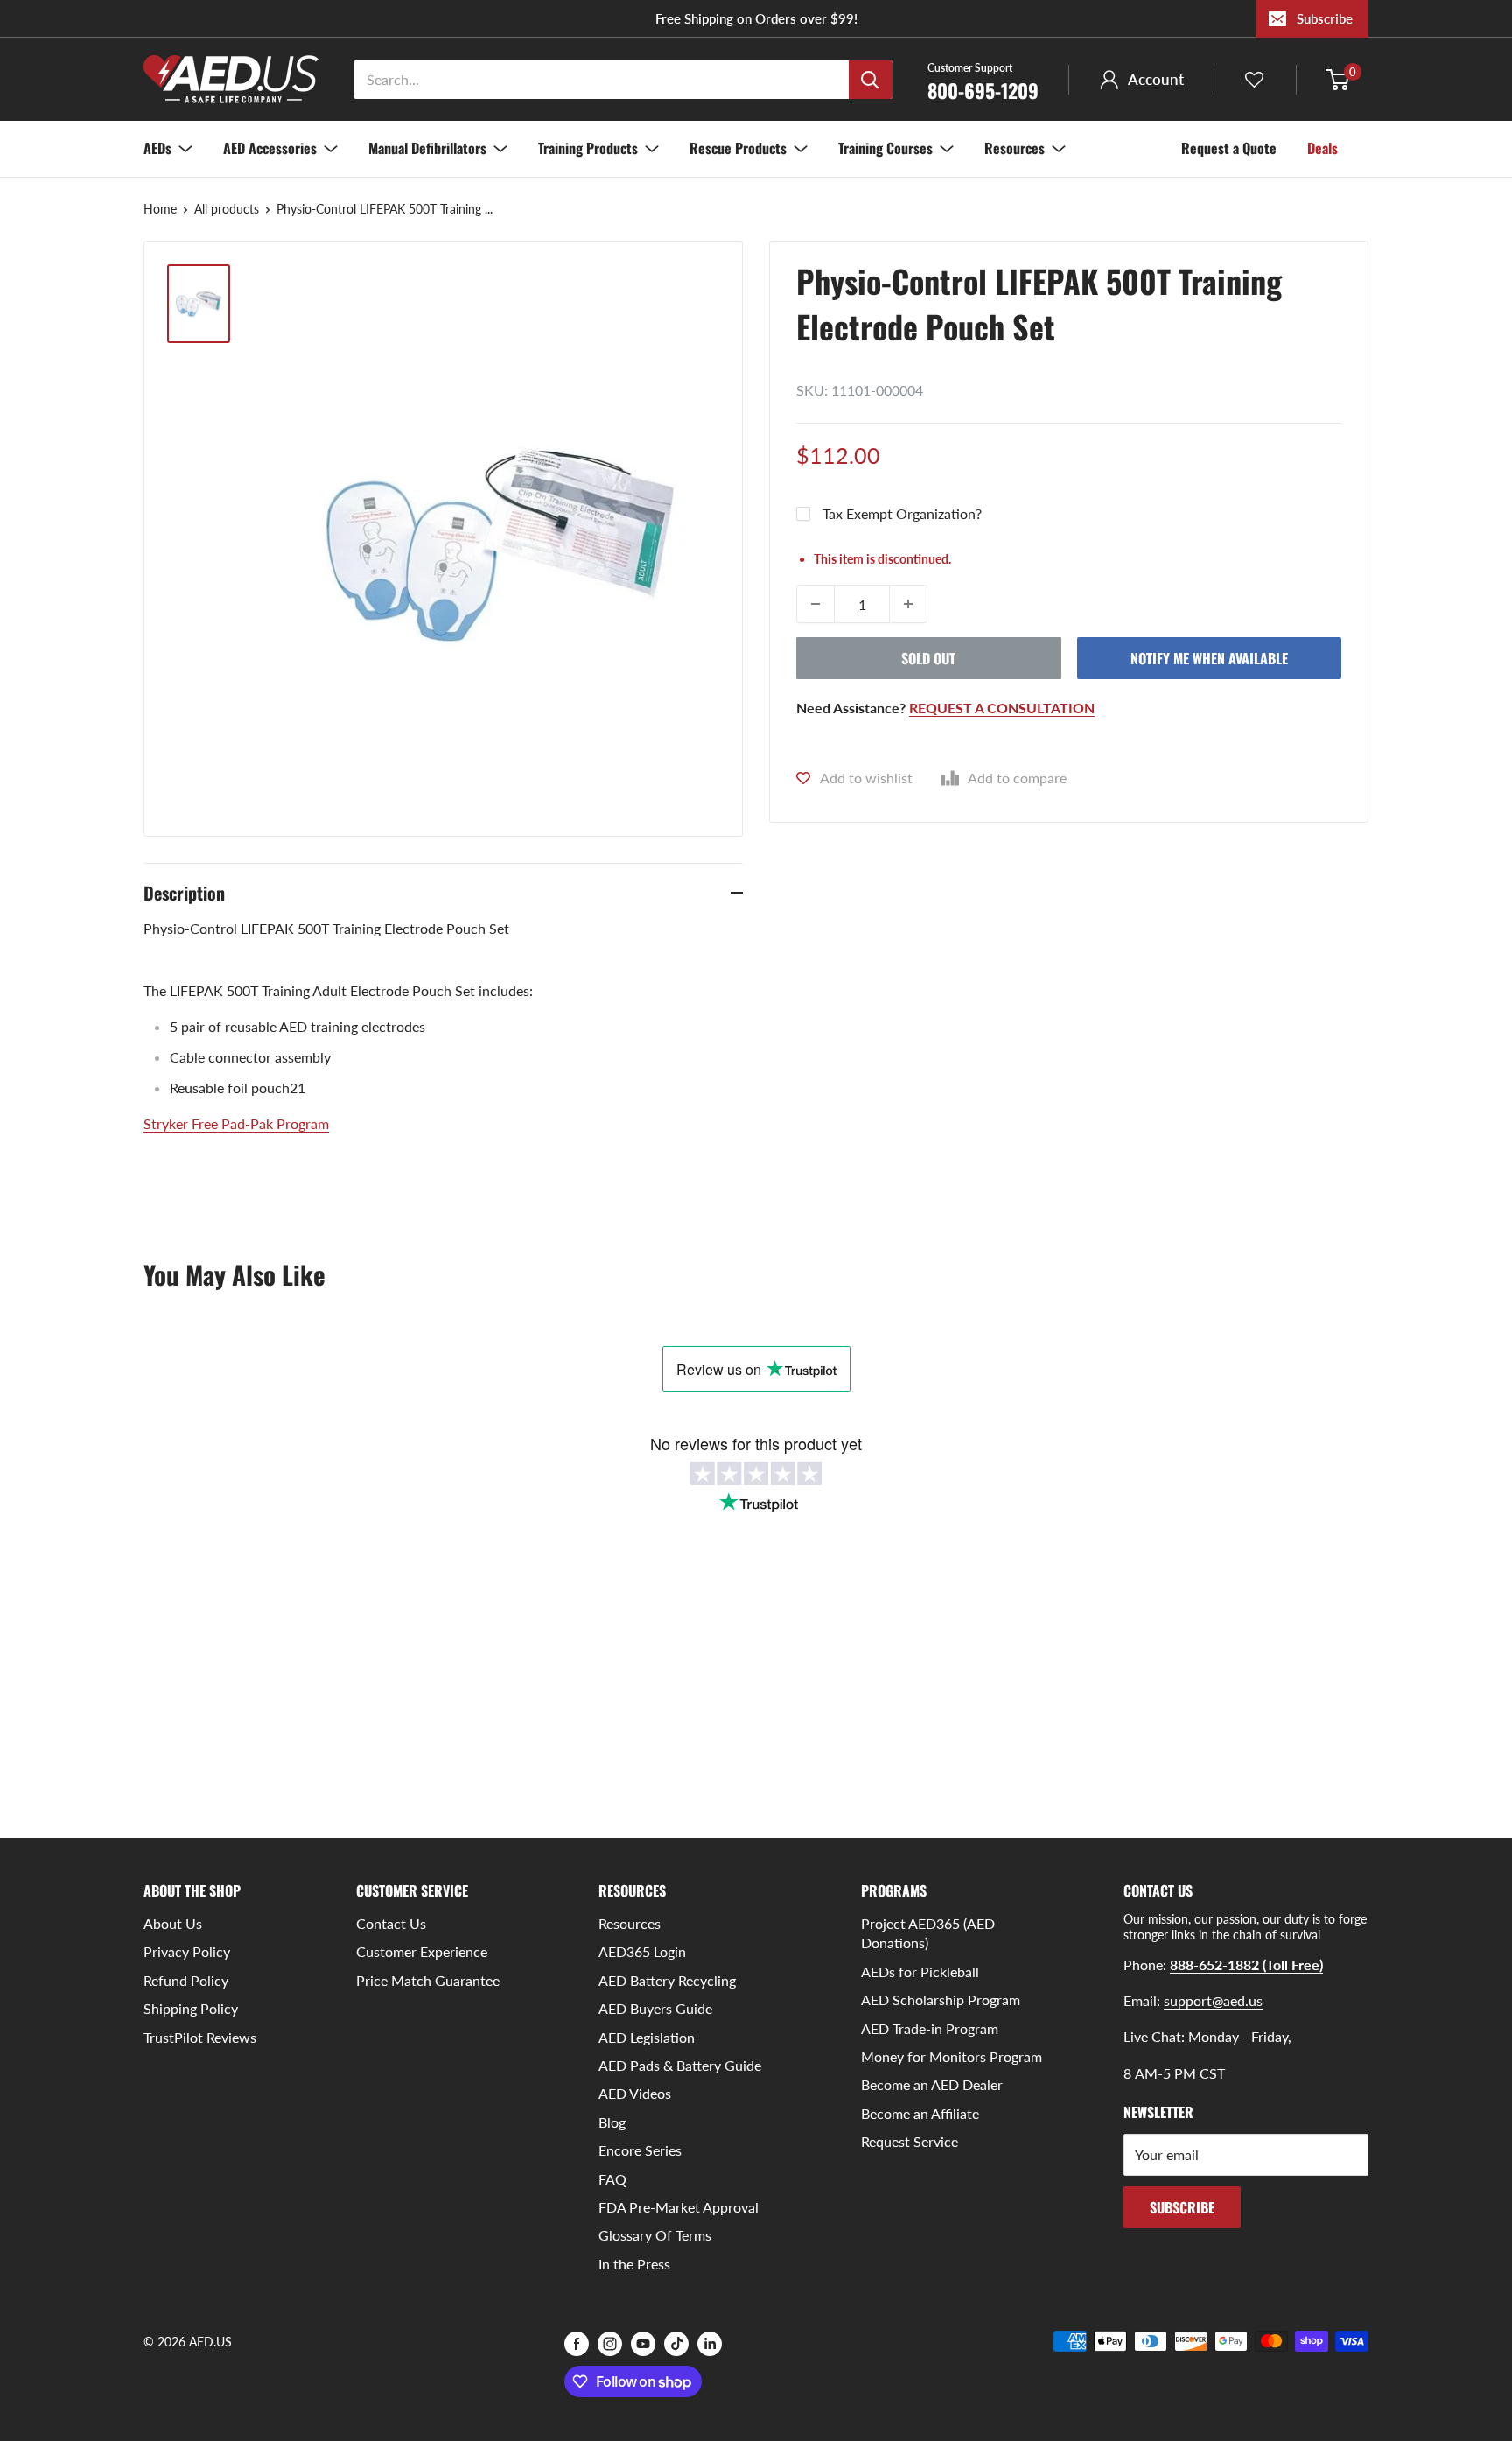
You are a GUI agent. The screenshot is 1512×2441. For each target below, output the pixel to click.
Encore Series (640, 2150)
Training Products (588, 148)
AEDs (157, 148)
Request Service (910, 2141)
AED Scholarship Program (941, 1999)
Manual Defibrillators (427, 148)
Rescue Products (738, 148)
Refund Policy (186, 1980)
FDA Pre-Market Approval (679, 2207)
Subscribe (1325, 18)
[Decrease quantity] (815, 604)
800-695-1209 (983, 81)
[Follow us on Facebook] (577, 2343)
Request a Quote (1229, 148)
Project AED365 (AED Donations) (928, 1933)
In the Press (634, 2264)
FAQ (612, 2179)
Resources (1015, 148)
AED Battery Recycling (667, 1980)
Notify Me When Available (1209, 658)
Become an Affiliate (920, 2113)
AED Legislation (647, 2037)
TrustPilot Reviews (200, 2037)
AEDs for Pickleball (920, 1971)
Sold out (928, 658)
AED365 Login (642, 1951)
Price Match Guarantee (428, 1980)
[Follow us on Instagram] (610, 2343)
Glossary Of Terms (655, 2235)
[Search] (871, 80)
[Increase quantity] (908, 604)
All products (227, 209)
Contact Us (391, 1923)
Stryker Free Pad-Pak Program (236, 1123)
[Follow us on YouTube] (643, 2343)
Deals (1323, 148)
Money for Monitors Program (952, 2056)
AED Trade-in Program (930, 2028)
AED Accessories (270, 148)
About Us (173, 1923)
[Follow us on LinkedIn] (710, 2343)
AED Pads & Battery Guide (680, 2065)
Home (160, 209)
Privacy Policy (187, 1951)
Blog (612, 2122)
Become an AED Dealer (932, 2084)
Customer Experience (422, 1951)
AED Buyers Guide (655, 2008)
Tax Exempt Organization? (902, 513)
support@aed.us (1213, 2000)
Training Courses (885, 148)
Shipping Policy (191, 2008)
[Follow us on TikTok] (676, 2343)
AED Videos (635, 2093)
